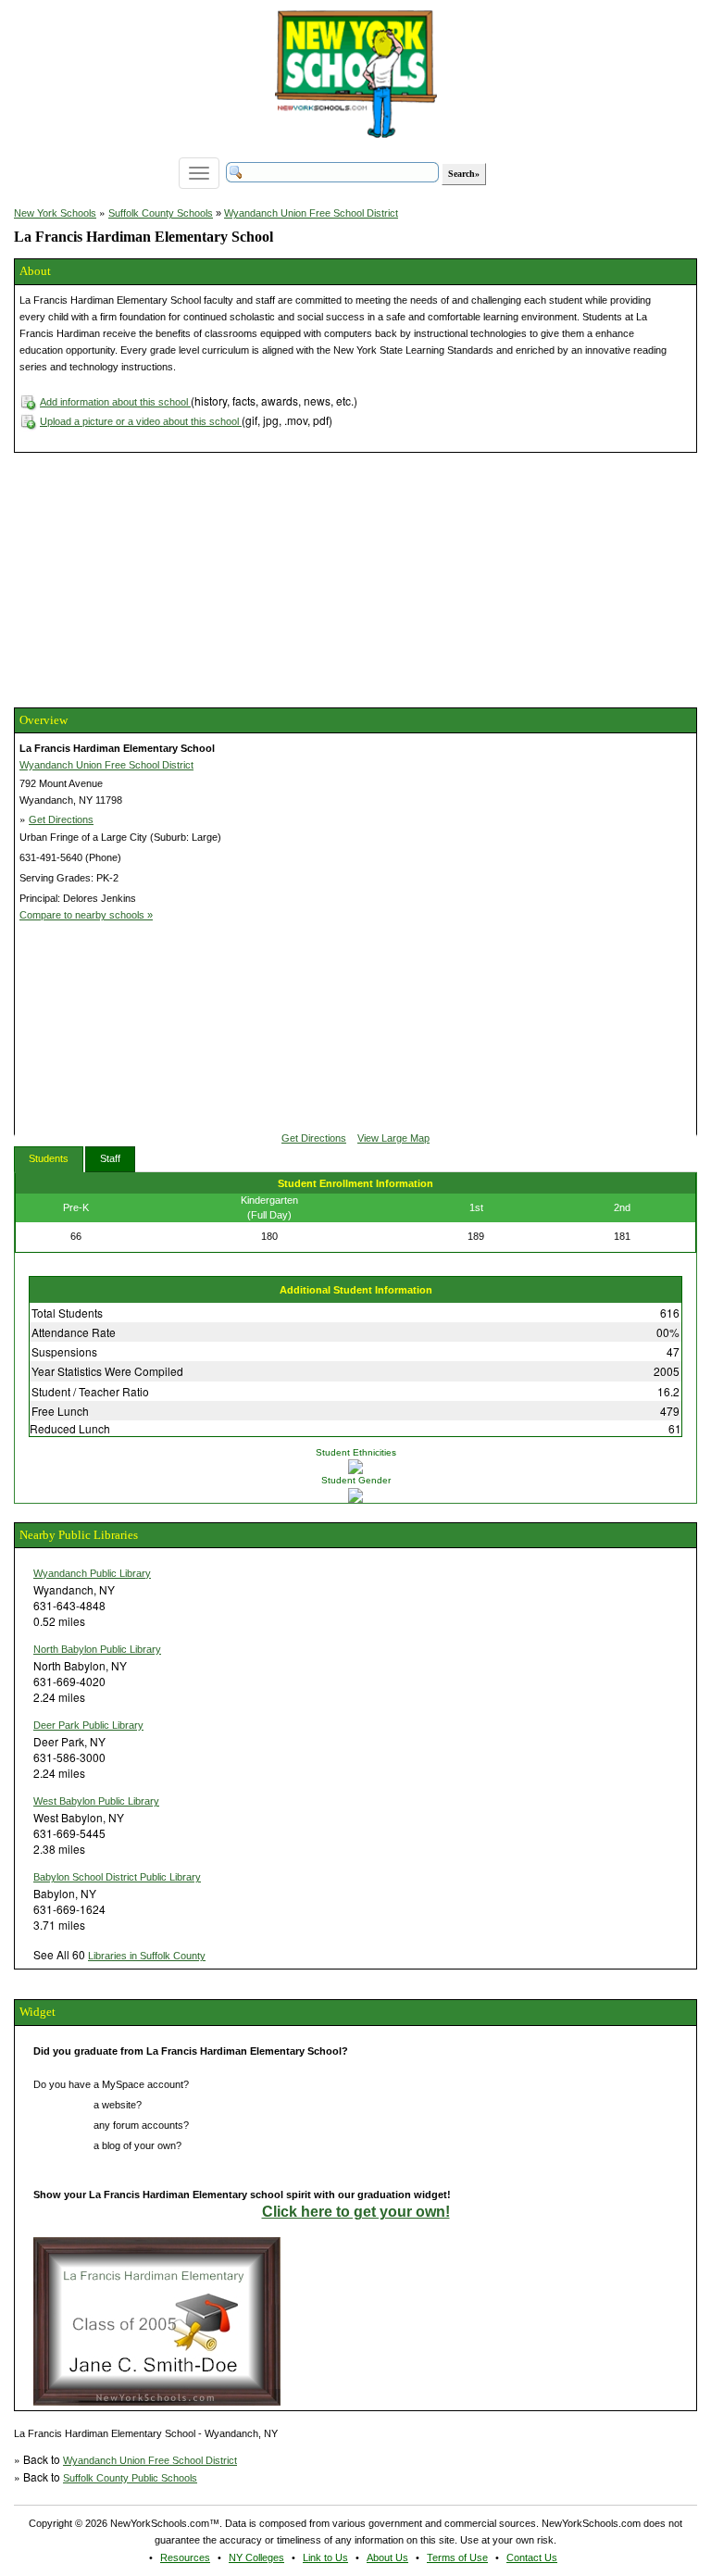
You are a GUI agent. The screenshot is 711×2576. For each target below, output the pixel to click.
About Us (387, 2557)
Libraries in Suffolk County (147, 1956)
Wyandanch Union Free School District (311, 213)
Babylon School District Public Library (117, 1877)
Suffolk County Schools (161, 213)
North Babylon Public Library (97, 1649)
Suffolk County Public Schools (130, 2478)
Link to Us (325, 2557)
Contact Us (532, 2557)
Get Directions (61, 819)
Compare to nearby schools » (86, 915)
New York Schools (55, 213)
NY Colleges (256, 2557)
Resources (185, 2557)
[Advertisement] (153, 578)
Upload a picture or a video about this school (141, 421)
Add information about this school (115, 402)
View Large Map (393, 1138)
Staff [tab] (110, 1158)
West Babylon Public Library (96, 1801)
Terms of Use (457, 2557)
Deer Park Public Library (88, 1725)
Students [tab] (49, 1158)
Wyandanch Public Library (92, 1573)
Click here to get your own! (356, 2212)
